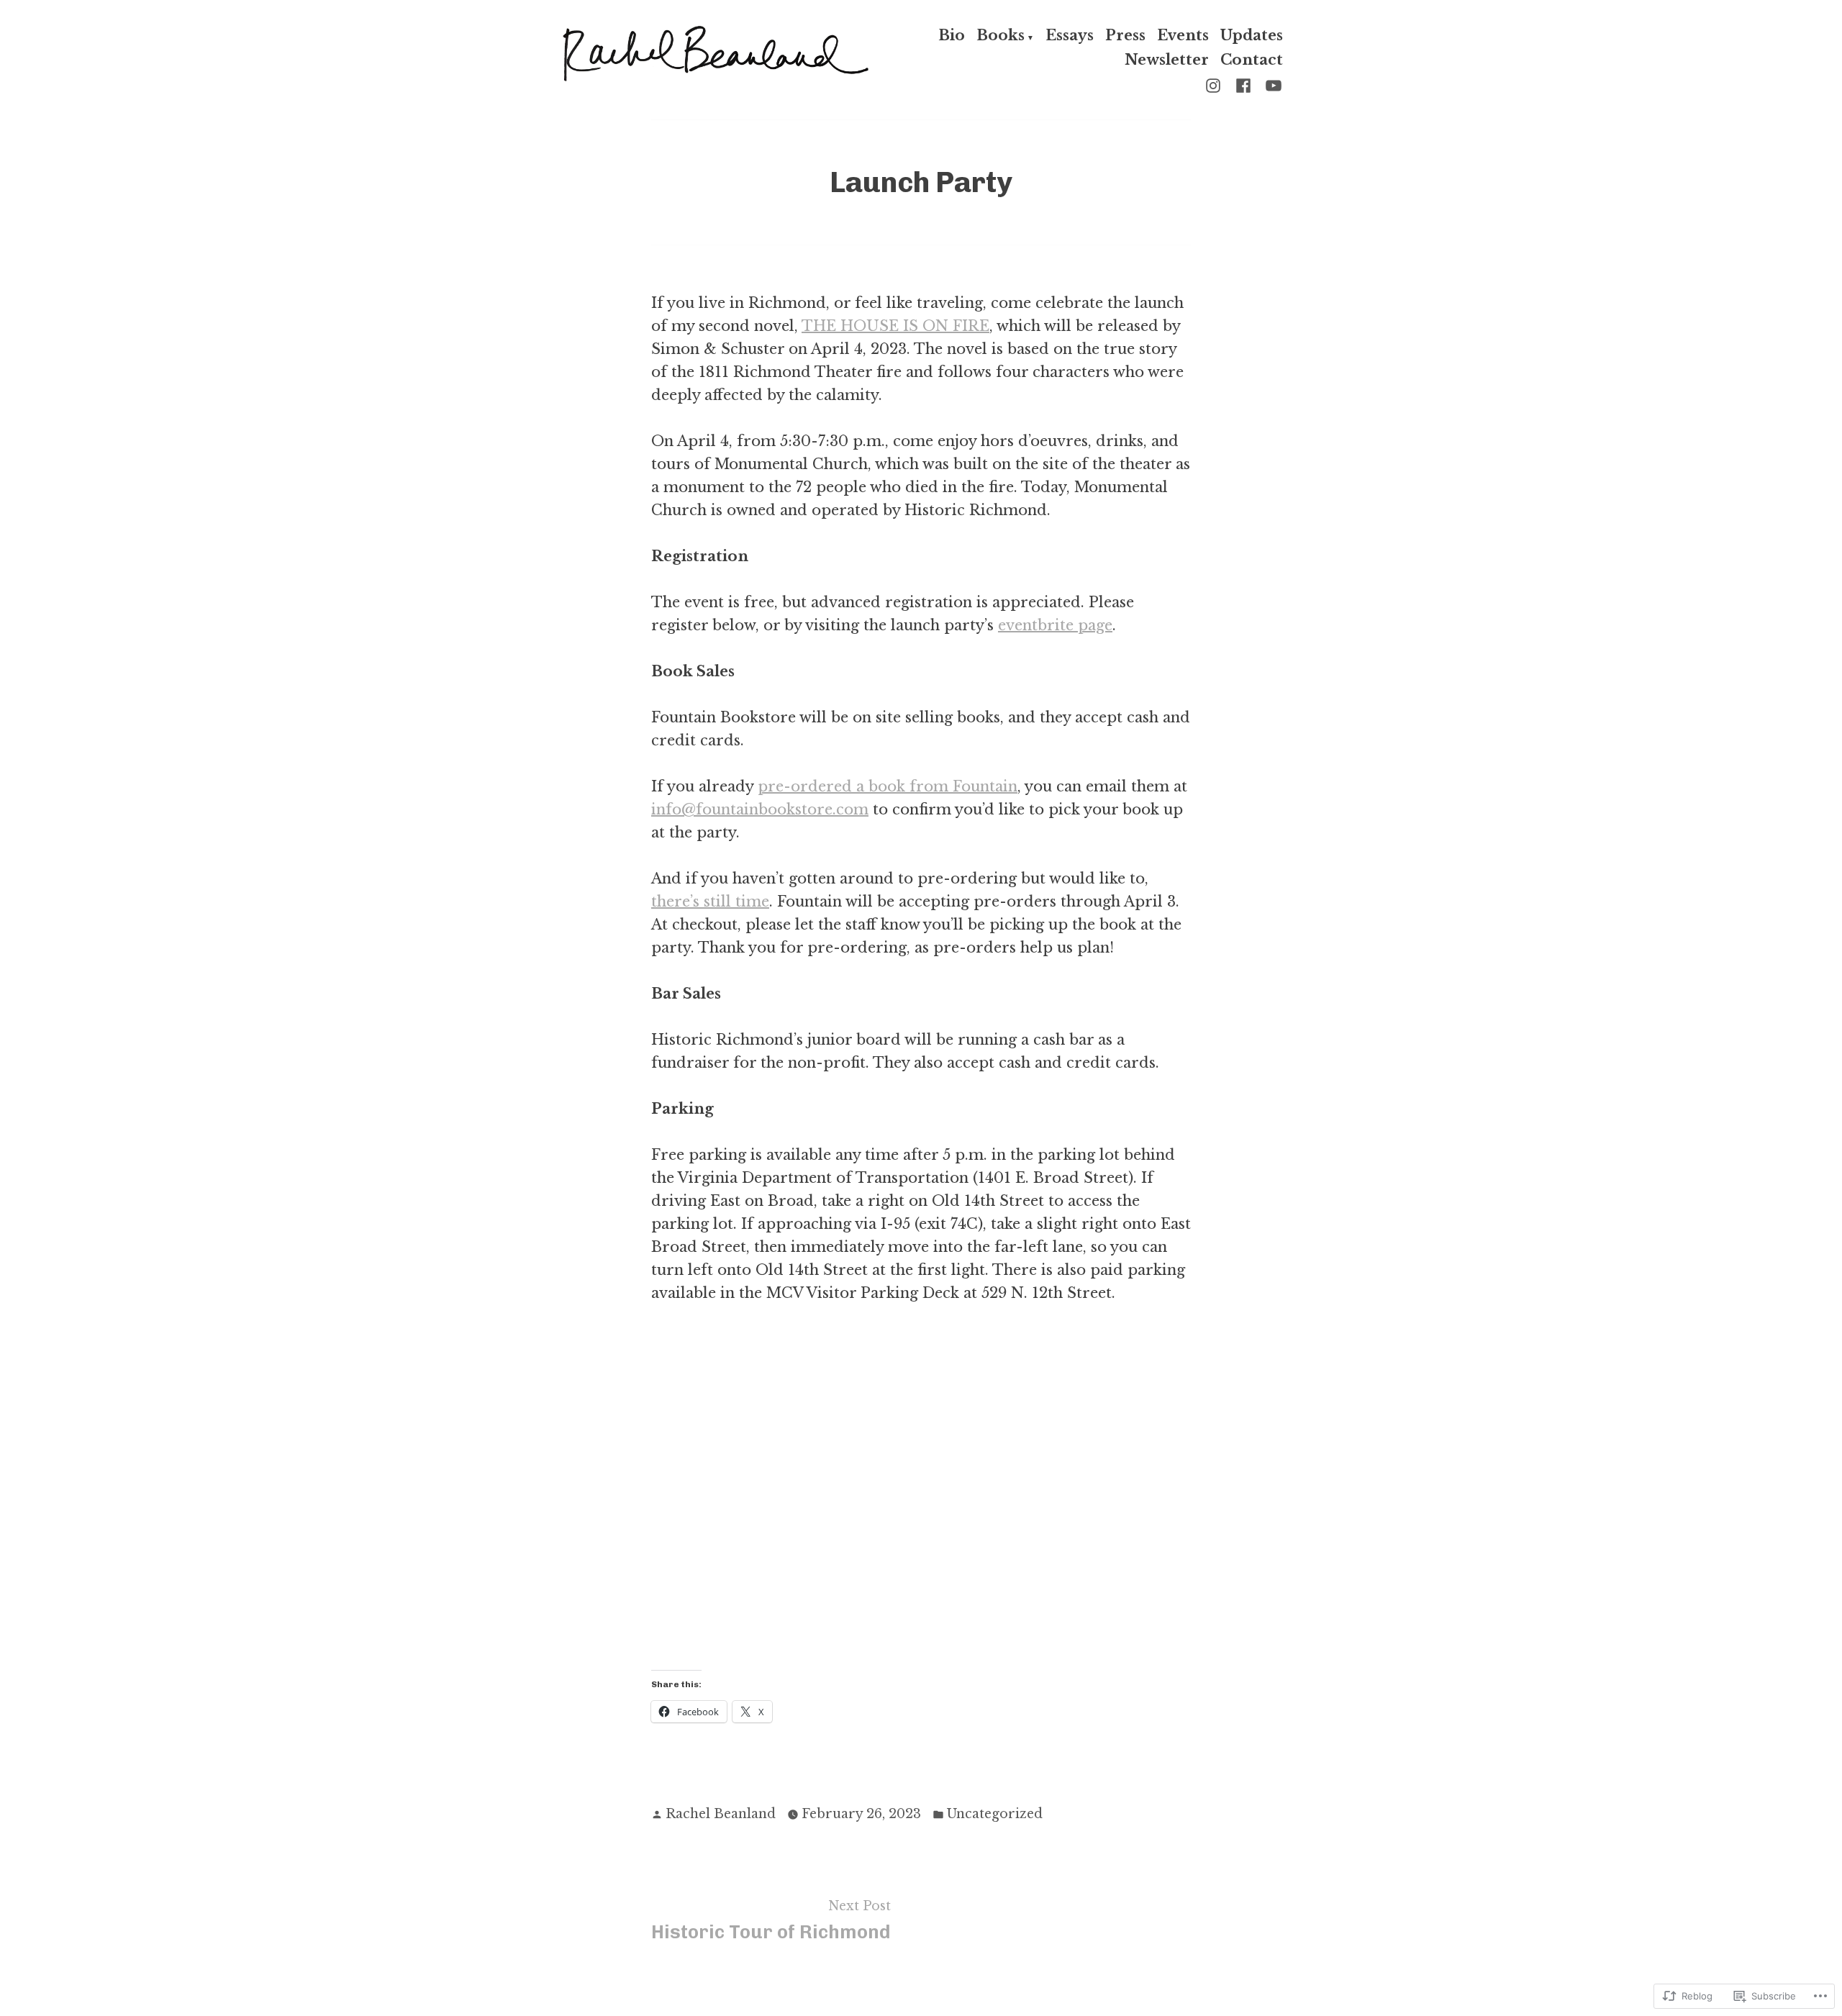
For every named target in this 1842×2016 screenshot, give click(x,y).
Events (1183, 37)
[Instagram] (1216, 84)
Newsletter (1167, 59)
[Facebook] (1243, 84)
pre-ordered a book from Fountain (888, 786)
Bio (952, 37)
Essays (1070, 37)
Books (1001, 37)
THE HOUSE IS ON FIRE (895, 326)
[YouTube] (1271, 84)
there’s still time (710, 902)
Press (1125, 37)
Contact (1252, 59)
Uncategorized (995, 1814)
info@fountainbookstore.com (760, 809)
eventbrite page (1055, 625)
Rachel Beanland (721, 1814)
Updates (1252, 37)
